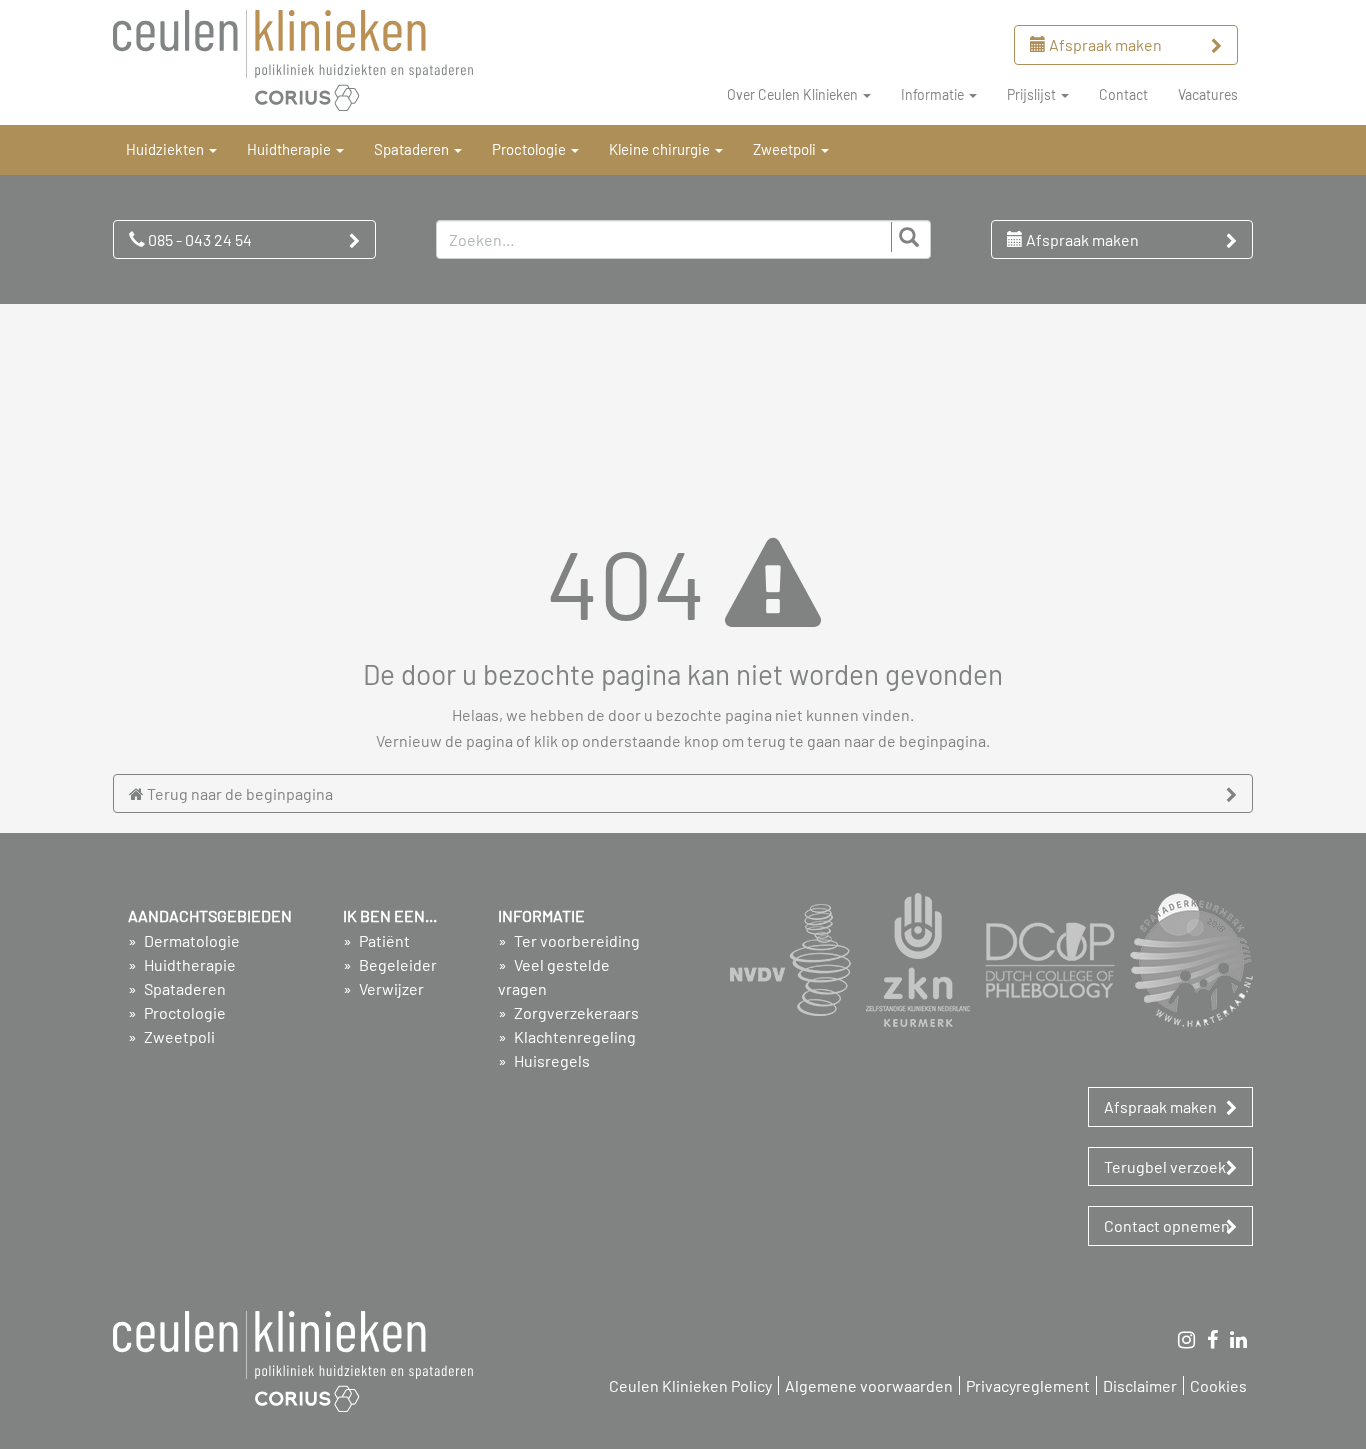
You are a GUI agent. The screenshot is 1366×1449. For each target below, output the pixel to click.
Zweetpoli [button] (786, 149)
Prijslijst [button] (1033, 94)
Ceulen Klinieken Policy (690, 1385)
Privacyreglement (1028, 1385)
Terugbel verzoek (1165, 1166)
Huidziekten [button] (166, 149)
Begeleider (396, 964)
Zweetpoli (178, 1036)
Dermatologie (190, 940)
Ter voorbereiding (575, 940)
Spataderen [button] (413, 149)
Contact (1123, 94)
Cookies (1218, 1385)
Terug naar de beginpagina (238, 793)
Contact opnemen (1167, 1225)
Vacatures (1208, 94)
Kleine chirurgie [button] (661, 149)
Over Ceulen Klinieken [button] (794, 94)
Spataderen (183, 988)
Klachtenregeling (573, 1036)
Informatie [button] (934, 94)
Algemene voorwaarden (869, 1385)
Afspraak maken (1104, 44)
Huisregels (550, 1060)
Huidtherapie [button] (290, 149)
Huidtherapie (188, 964)
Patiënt (383, 940)
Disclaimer (1140, 1385)
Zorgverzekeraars (575, 1012)
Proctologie (183, 1012)
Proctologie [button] (530, 149)
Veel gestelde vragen (554, 976)
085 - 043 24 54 (198, 239)
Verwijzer (390, 988)
